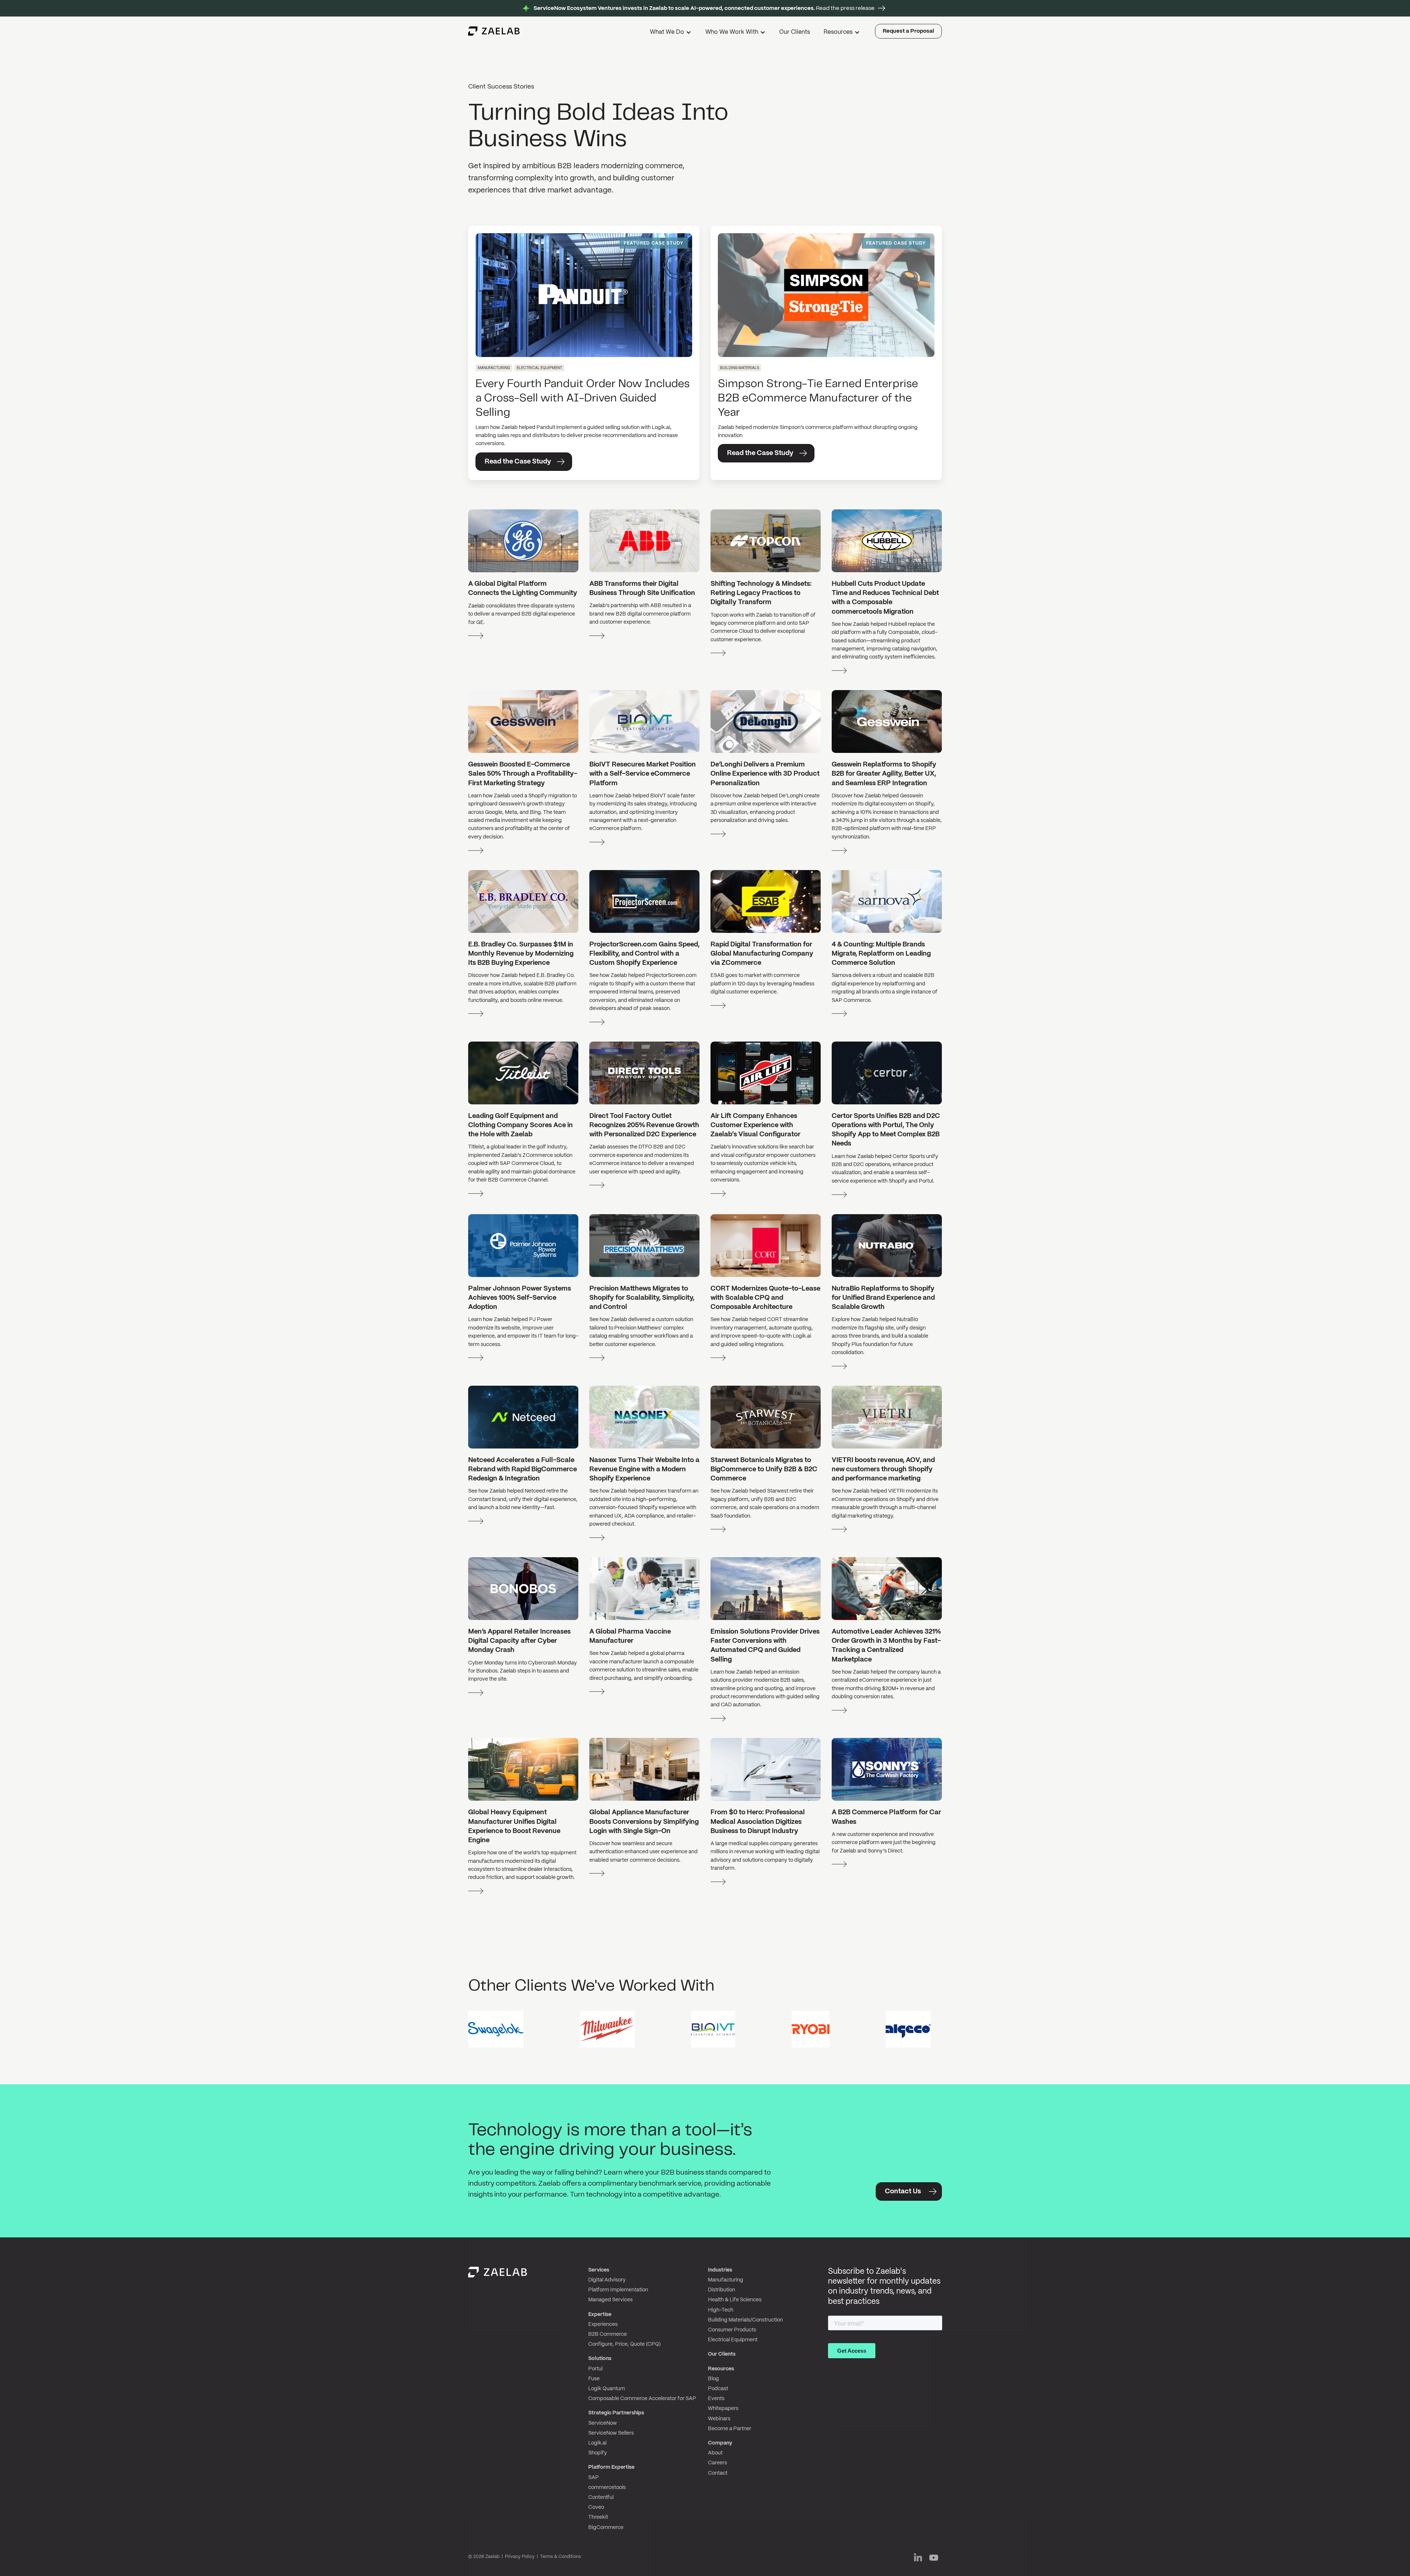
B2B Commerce (608, 2334)
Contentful (601, 2497)
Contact (718, 2473)
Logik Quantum (607, 2389)
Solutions (600, 2359)
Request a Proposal (908, 31)
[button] (671, 33)
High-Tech (721, 2310)
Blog (713, 2379)
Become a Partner (730, 2429)
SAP (594, 2478)
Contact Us (903, 2192)
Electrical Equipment (733, 2340)
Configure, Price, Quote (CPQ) (624, 2344)
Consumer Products (732, 2330)
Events (716, 2399)
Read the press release (704, 8)
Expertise (600, 2315)
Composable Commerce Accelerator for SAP (642, 2399)
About (715, 2453)
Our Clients (795, 32)
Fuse (594, 2379)
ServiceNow (603, 2423)
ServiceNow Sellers (611, 2433)
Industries (720, 2270)
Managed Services (610, 2300)
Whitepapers (723, 2409)
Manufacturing (726, 2280)
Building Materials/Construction (745, 2320)
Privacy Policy (520, 2557)
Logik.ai (597, 2443)
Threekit (598, 2517)
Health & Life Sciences (735, 2300)
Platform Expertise (611, 2467)
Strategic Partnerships (616, 2413)
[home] (494, 31)
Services (599, 2270)
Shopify (598, 2453)
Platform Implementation (618, 2290)
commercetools (607, 2487)
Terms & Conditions (561, 2557)
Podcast (718, 2389)
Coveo (596, 2507)
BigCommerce (606, 2528)
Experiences (603, 2324)
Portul (595, 2369)
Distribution (722, 2290)
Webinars (719, 2419)
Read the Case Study (518, 462)
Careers (717, 2463)
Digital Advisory (607, 2280)
